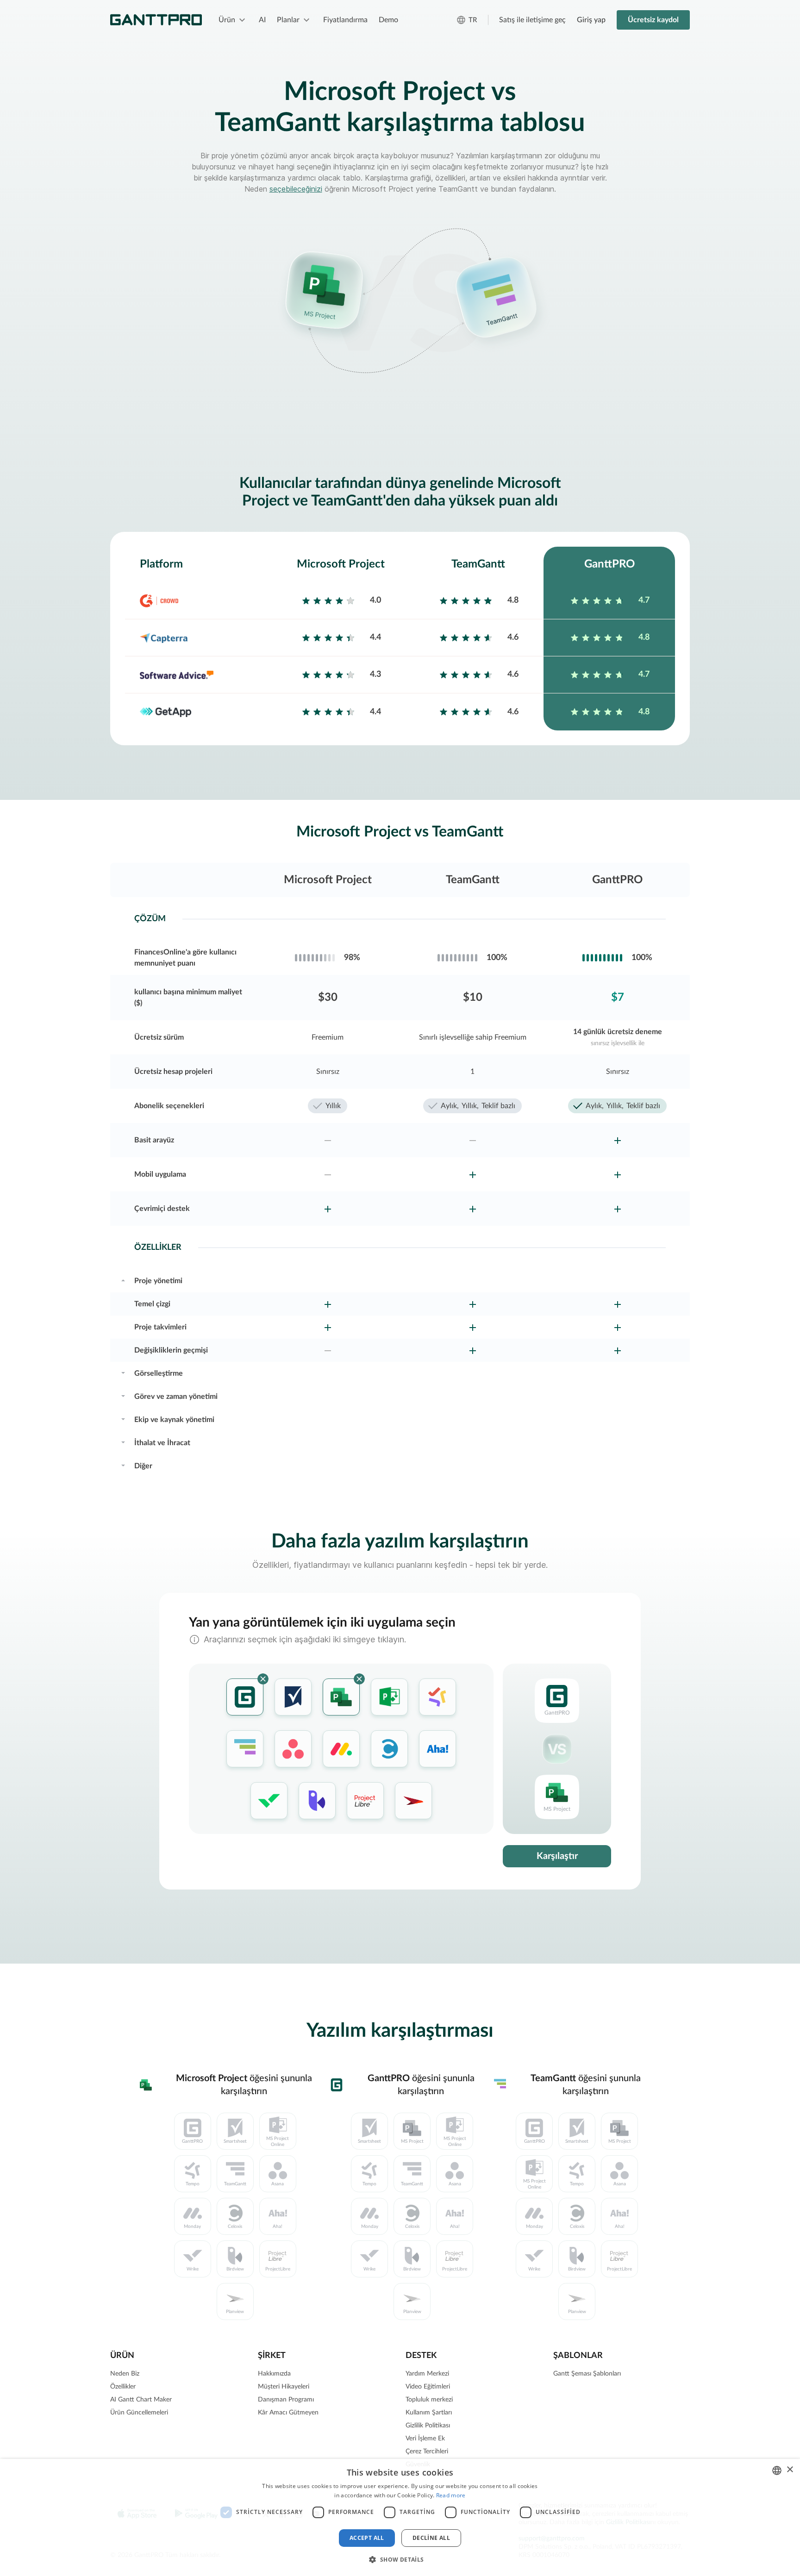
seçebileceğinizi (296, 189)
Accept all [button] (367, 2538)
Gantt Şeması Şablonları (587, 2374)
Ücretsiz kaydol (653, 20)
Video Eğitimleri (428, 2387)
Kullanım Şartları (429, 2413)
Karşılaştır (557, 1856)
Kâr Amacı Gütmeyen (288, 2413)
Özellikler (123, 2387)
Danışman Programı (286, 2400)
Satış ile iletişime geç (532, 20)
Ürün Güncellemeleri (139, 2413)
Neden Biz (125, 2374)
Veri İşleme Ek (425, 2439)
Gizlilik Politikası (428, 2426)
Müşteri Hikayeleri (284, 2387)
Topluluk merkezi (429, 2400)
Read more (451, 2495)
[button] (400, 2559)
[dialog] (400, 2517)
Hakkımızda (274, 2374)
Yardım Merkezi (427, 2374)
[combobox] (777, 2470)
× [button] (790, 2470)
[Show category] (123, 1279)
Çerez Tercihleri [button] (427, 2451)
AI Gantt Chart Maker (141, 2400)
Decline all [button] (431, 2538)
